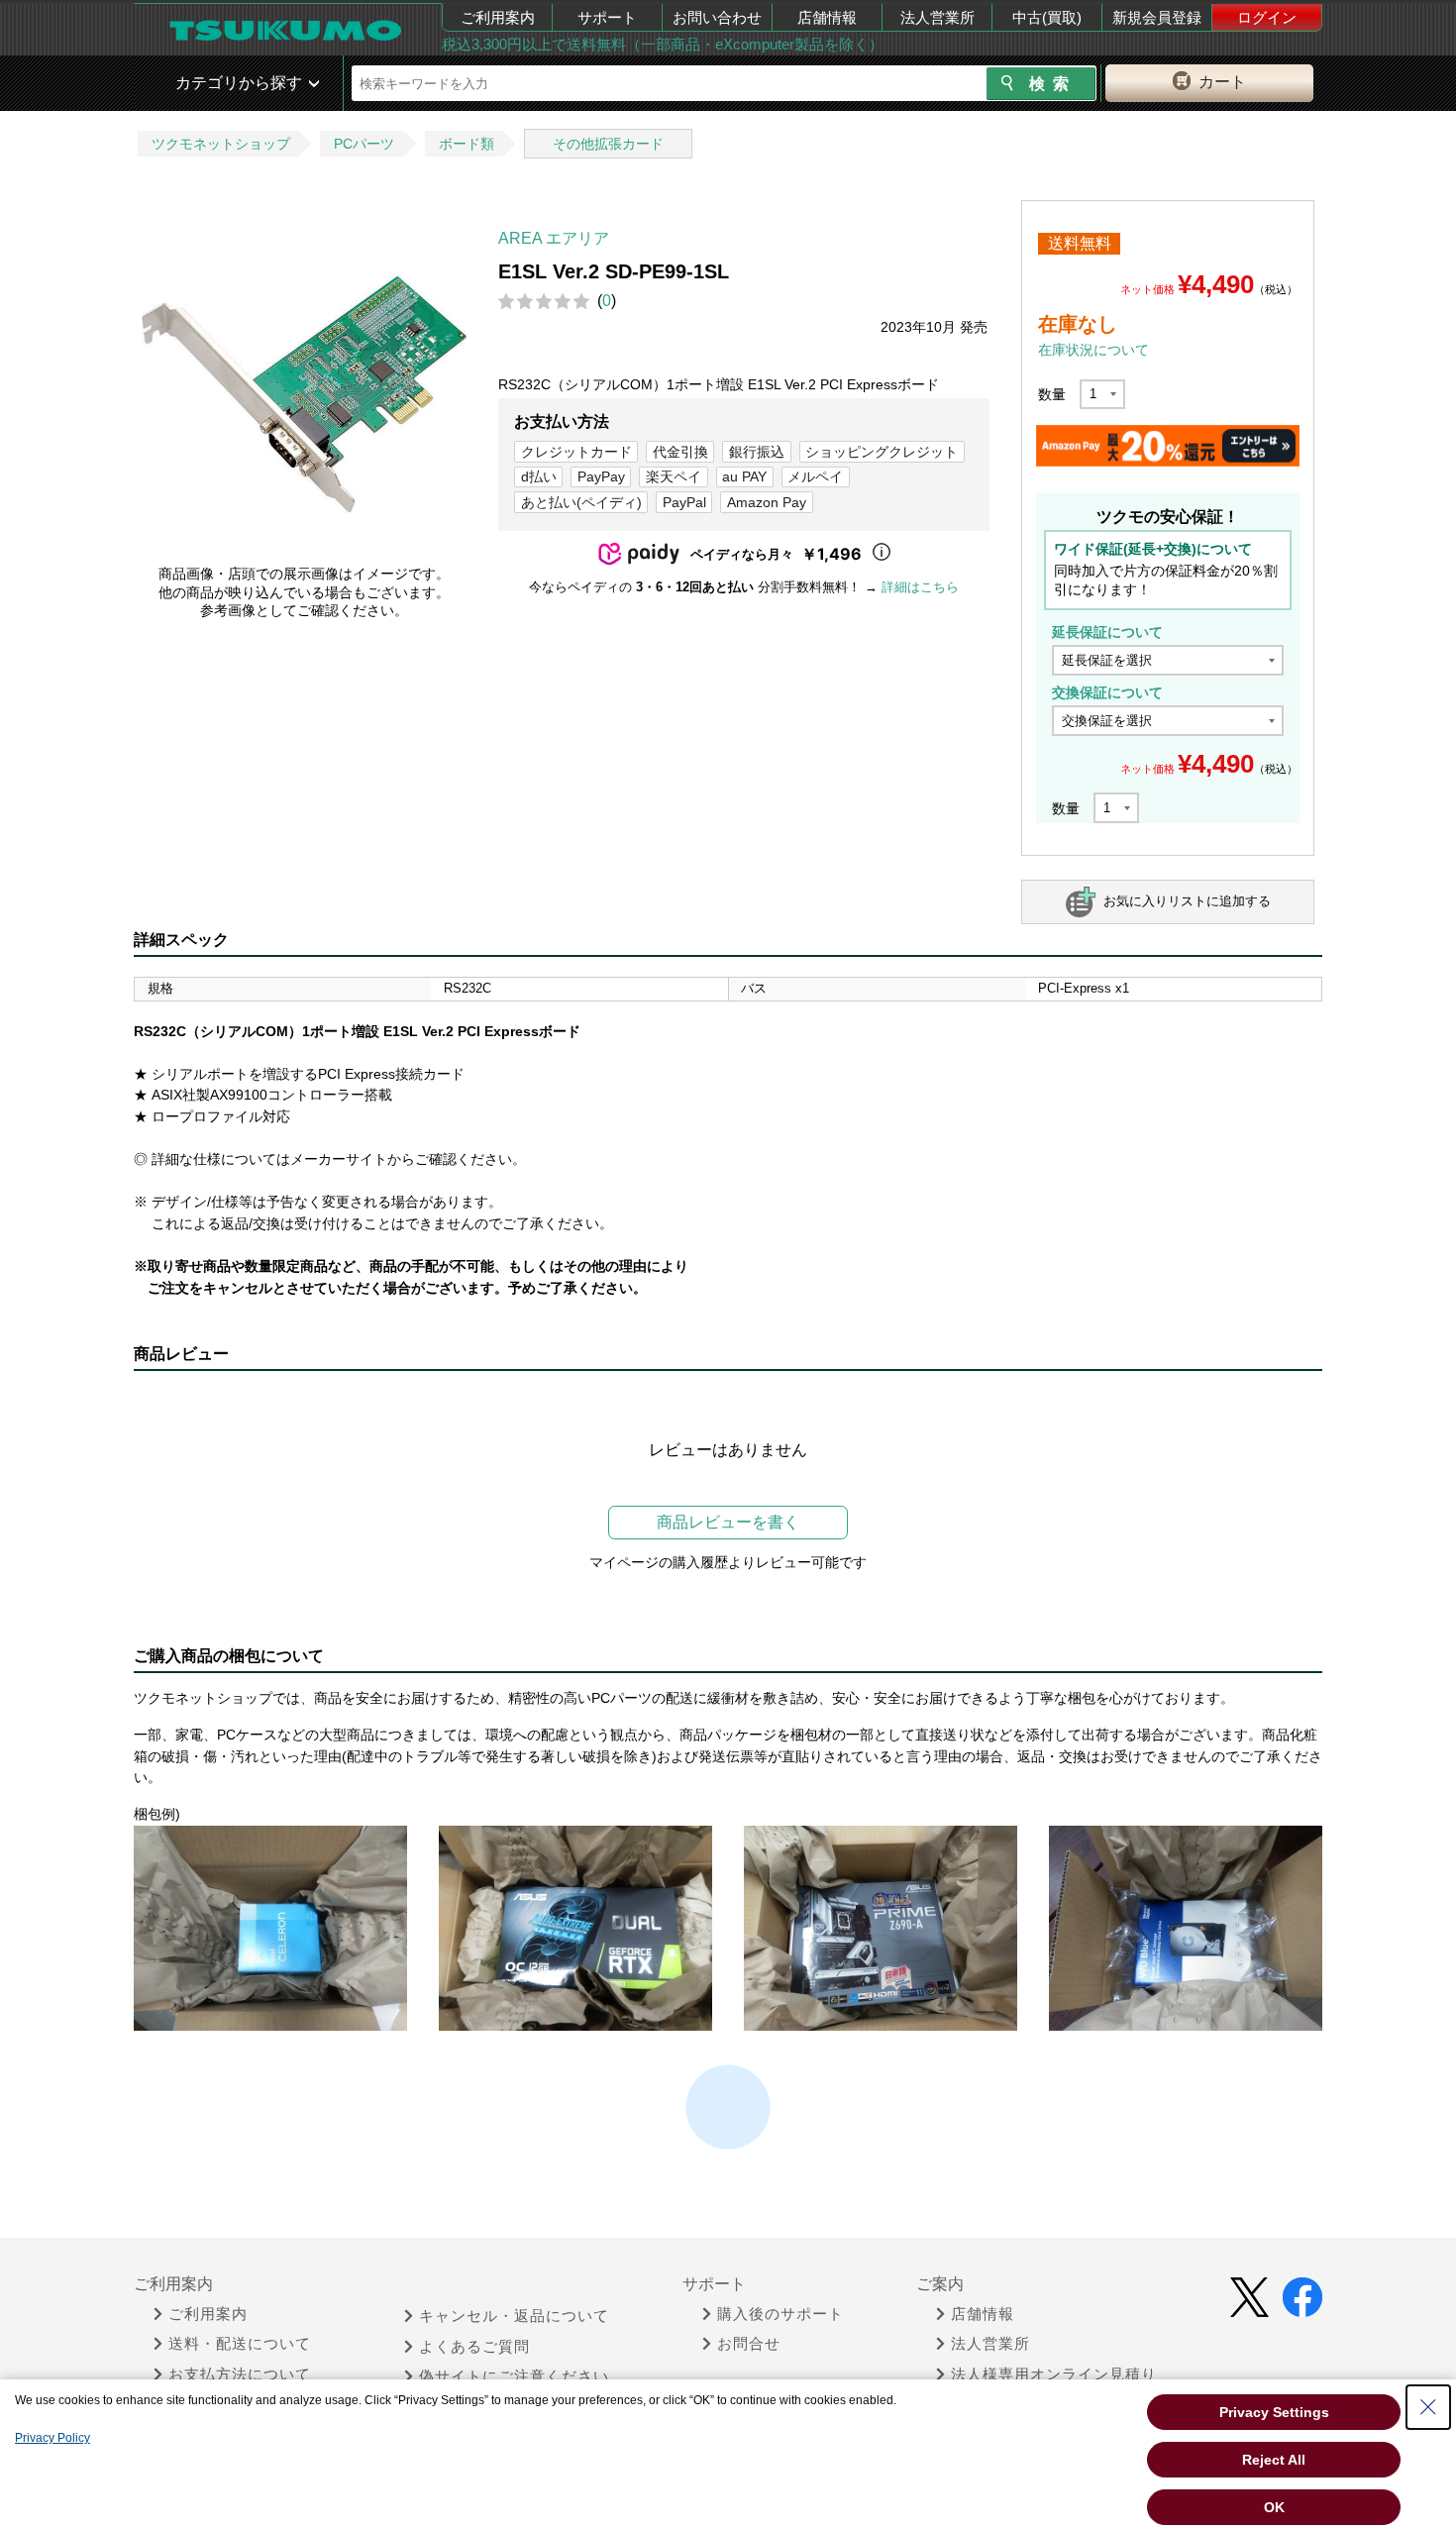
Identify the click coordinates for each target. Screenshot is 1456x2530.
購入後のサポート (780, 2314)
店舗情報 (827, 17)
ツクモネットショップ (221, 144)
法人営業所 (937, 17)
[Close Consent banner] (1428, 2407)
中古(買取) (1047, 17)
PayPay (601, 476)
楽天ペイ (674, 476)
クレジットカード (576, 452)
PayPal (684, 502)
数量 (1052, 394)
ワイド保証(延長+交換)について (1153, 549)
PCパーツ (364, 144)
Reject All (1274, 2460)
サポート (607, 17)
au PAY (744, 476)
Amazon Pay (767, 502)
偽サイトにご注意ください (514, 2376)
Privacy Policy (52, 2438)
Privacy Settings (1274, 2412)
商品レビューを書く (728, 1522)
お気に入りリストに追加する (1187, 901)
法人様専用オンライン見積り (1054, 2374)
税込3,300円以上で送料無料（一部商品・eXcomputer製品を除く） (663, 44)
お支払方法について (240, 2374)
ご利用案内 (498, 17)
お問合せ (749, 2344)
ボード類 (467, 144)
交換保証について (1107, 692)
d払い (539, 476)
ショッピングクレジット (882, 452)
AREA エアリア (554, 238)
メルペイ (815, 476)
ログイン (1267, 17)
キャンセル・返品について (514, 2316)
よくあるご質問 (474, 2347)
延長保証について (1107, 632)
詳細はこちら (920, 587)
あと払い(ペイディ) (581, 502)
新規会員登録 (1157, 17)
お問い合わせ (717, 17)
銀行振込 (757, 452)
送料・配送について (240, 2344)
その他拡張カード (608, 144)
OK (1274, 2507)
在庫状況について (1093, 350)
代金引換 (680, 452)
